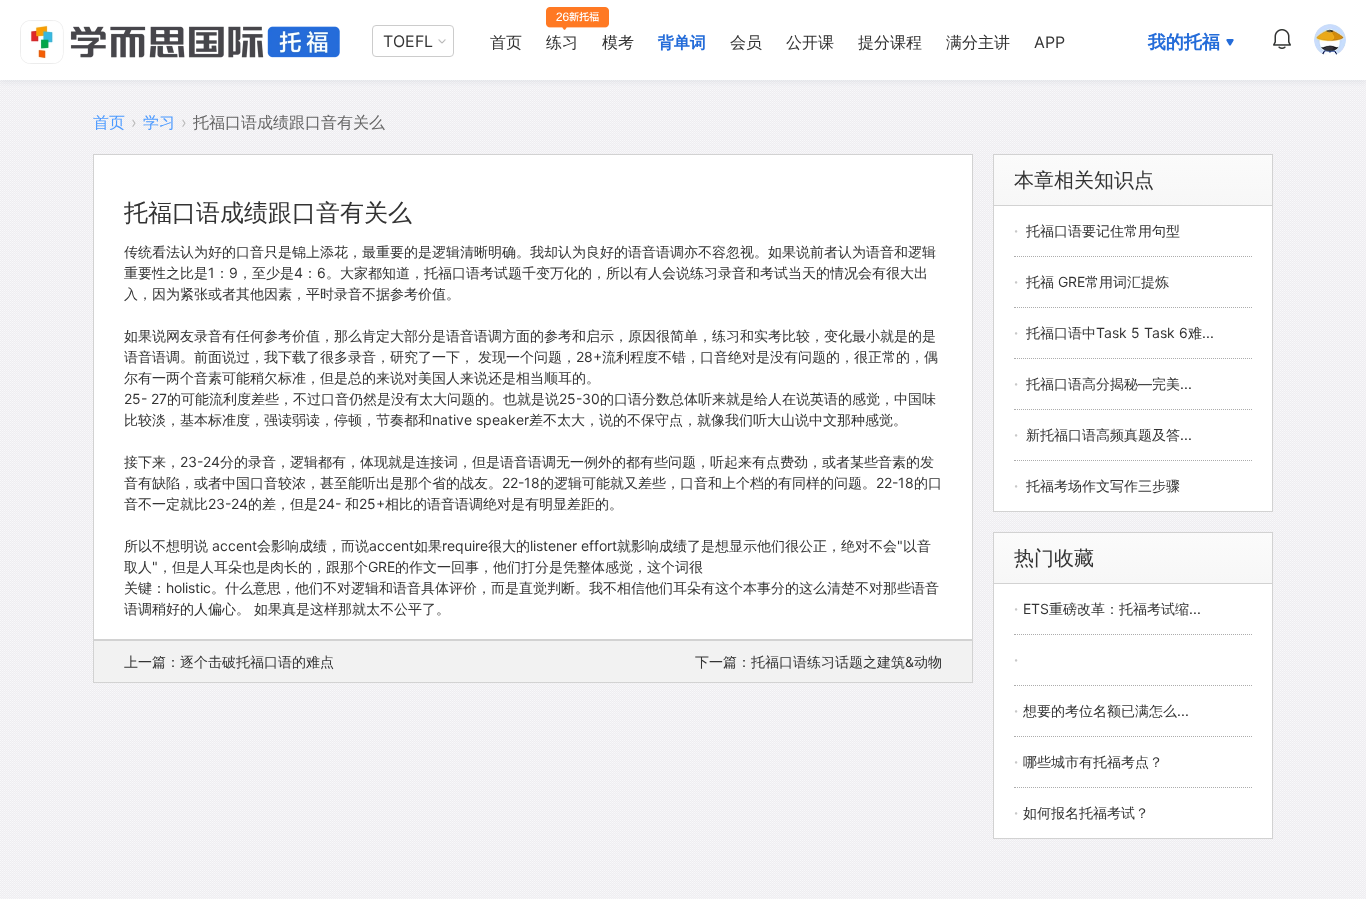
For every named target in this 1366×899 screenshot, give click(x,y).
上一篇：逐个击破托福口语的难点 (229, 661)
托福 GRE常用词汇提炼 (1097, 281)
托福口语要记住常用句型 (1103, 230)
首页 (506, 42)
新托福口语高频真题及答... (1109, 434)
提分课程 (890, 42)
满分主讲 (978, 42)
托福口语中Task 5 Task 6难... (1120, 332)
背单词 (682, 42)
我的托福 (1184, 41)
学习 (159, 122)
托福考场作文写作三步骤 (1103, 485)
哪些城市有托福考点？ (1093, 761)
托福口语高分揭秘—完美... (1109, 383)
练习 (562, 42)
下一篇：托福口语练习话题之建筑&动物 (818, 661)
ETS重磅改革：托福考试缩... (1112, 608)
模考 (618, 42)
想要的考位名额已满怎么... (1106, 710)
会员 (746, 42)
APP (1049, 42)
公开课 (810, 42)
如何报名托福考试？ (1086, 812)
